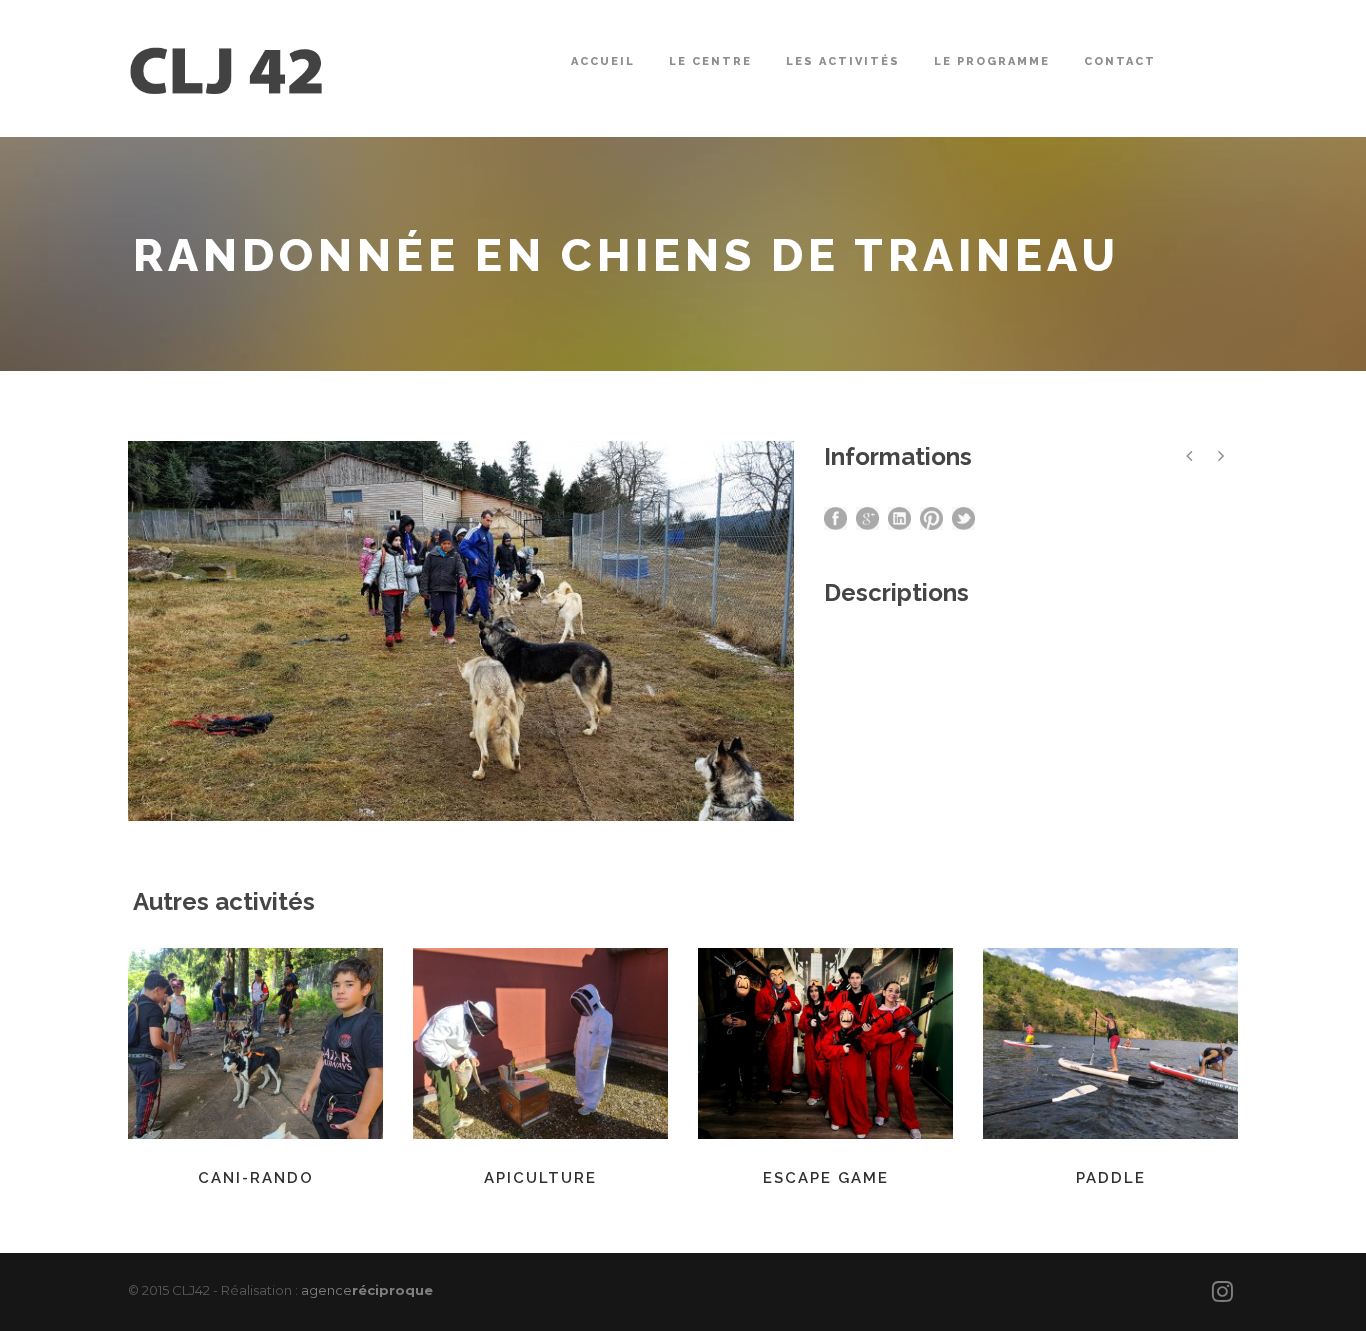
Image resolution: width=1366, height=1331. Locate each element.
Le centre (710, 61)
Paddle (1111, 1178)
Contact (1120, 61)
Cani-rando (256, 1178)
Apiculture (540, 1178)
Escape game (826, 1178)
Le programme (992, 61)
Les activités (843, 61)
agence (367, 1290)
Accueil (603, 61)
